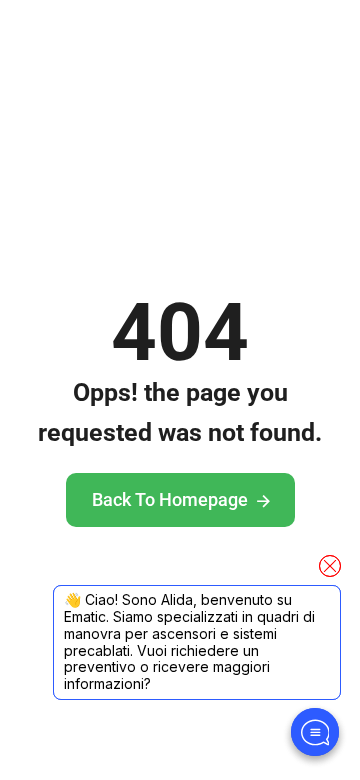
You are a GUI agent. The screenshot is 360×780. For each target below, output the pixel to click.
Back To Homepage (170, 499)
